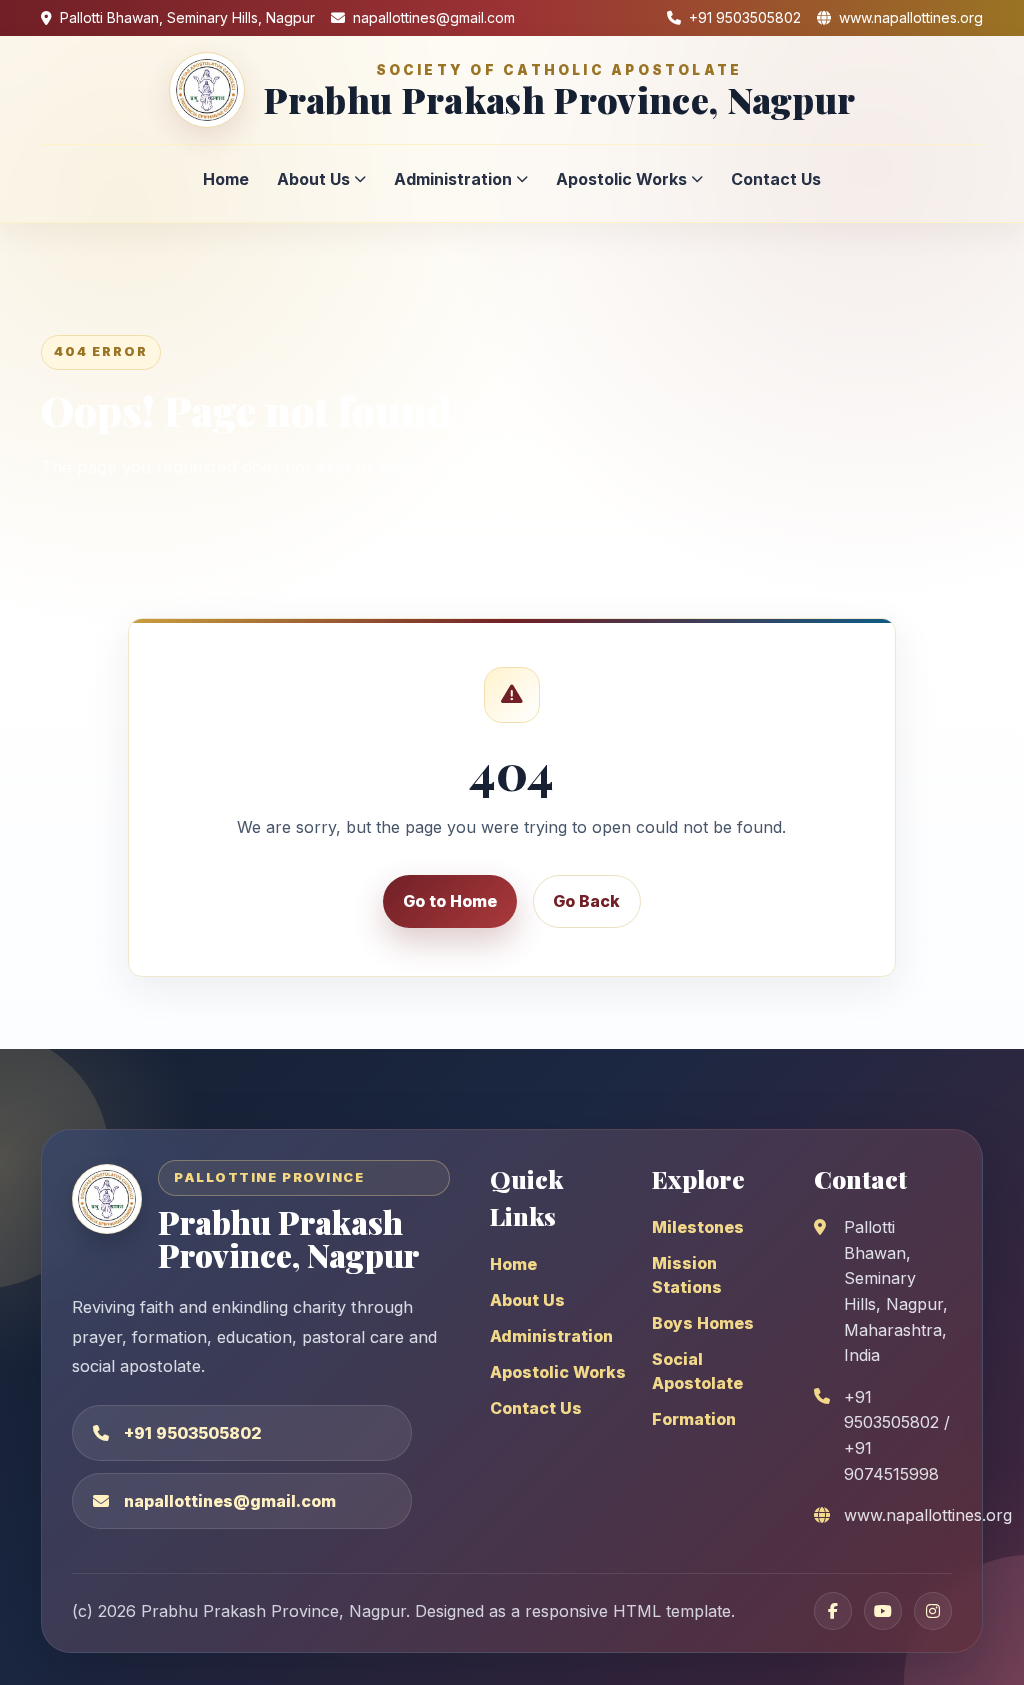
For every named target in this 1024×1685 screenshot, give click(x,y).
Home (226, 179)
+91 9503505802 (193, 1433)
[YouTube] (883, 1611)
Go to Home (450, 901)
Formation (694, 1419)
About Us (313, 179)
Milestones (698, 1227)
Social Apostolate (697, 1371)
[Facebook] (833, 1611)
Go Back (586, 901)
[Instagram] (933, 1611)
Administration (453, 179)
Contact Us (776, 179)
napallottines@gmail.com (230, 1501)
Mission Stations (687, 1275)
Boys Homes (703, 1323)
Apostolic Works (621, 179)
